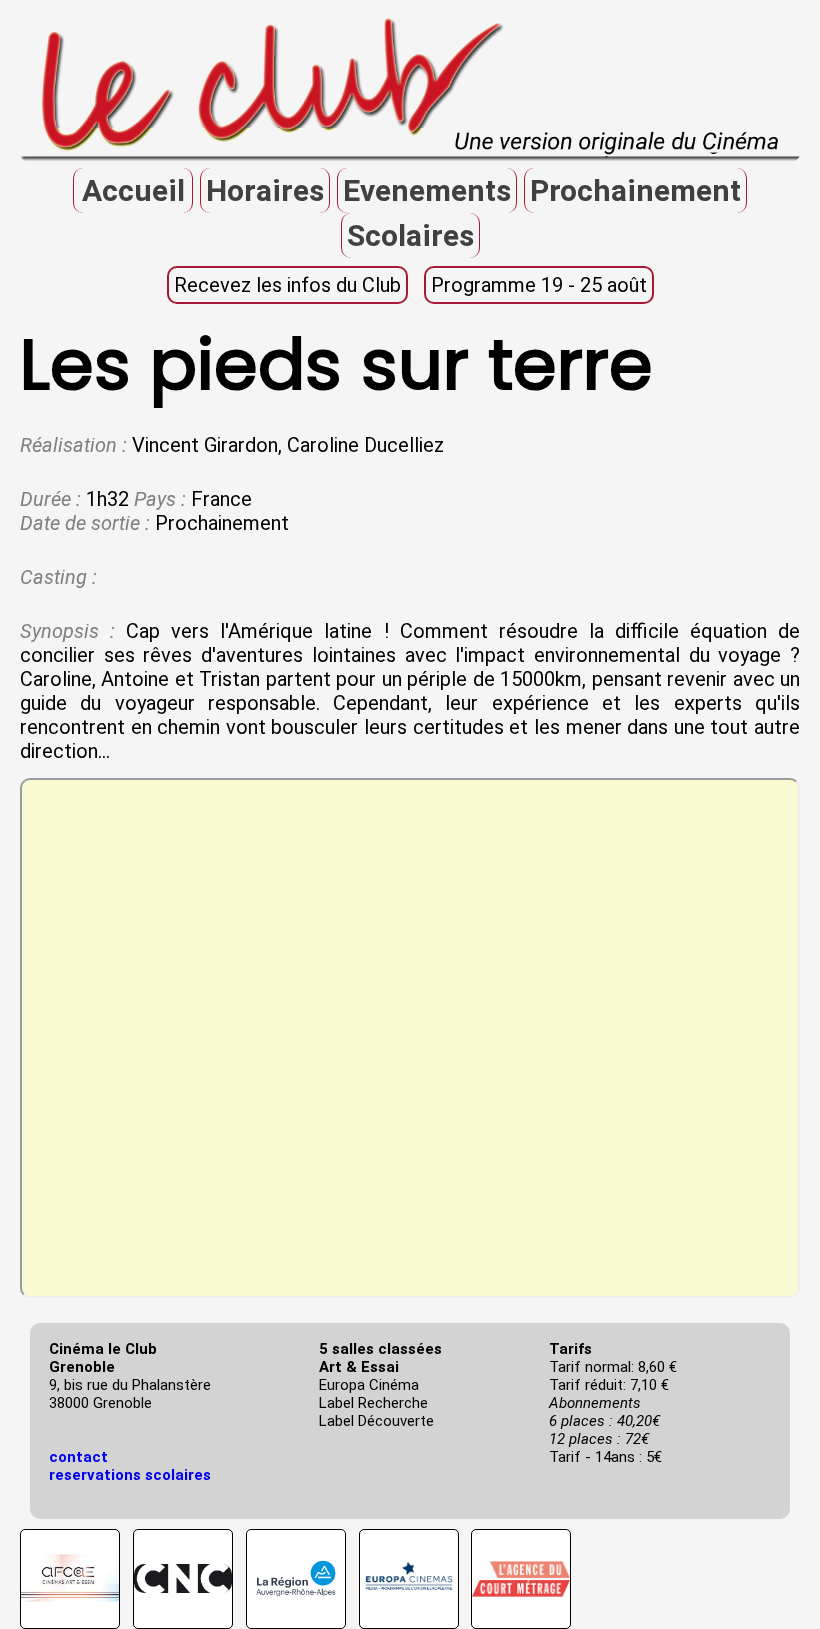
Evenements (427, 190)
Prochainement (635, 190)
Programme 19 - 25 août (539, 285)
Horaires (265, 190)
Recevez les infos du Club (287, 285)
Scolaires (410, 235)
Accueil (133, 190)
